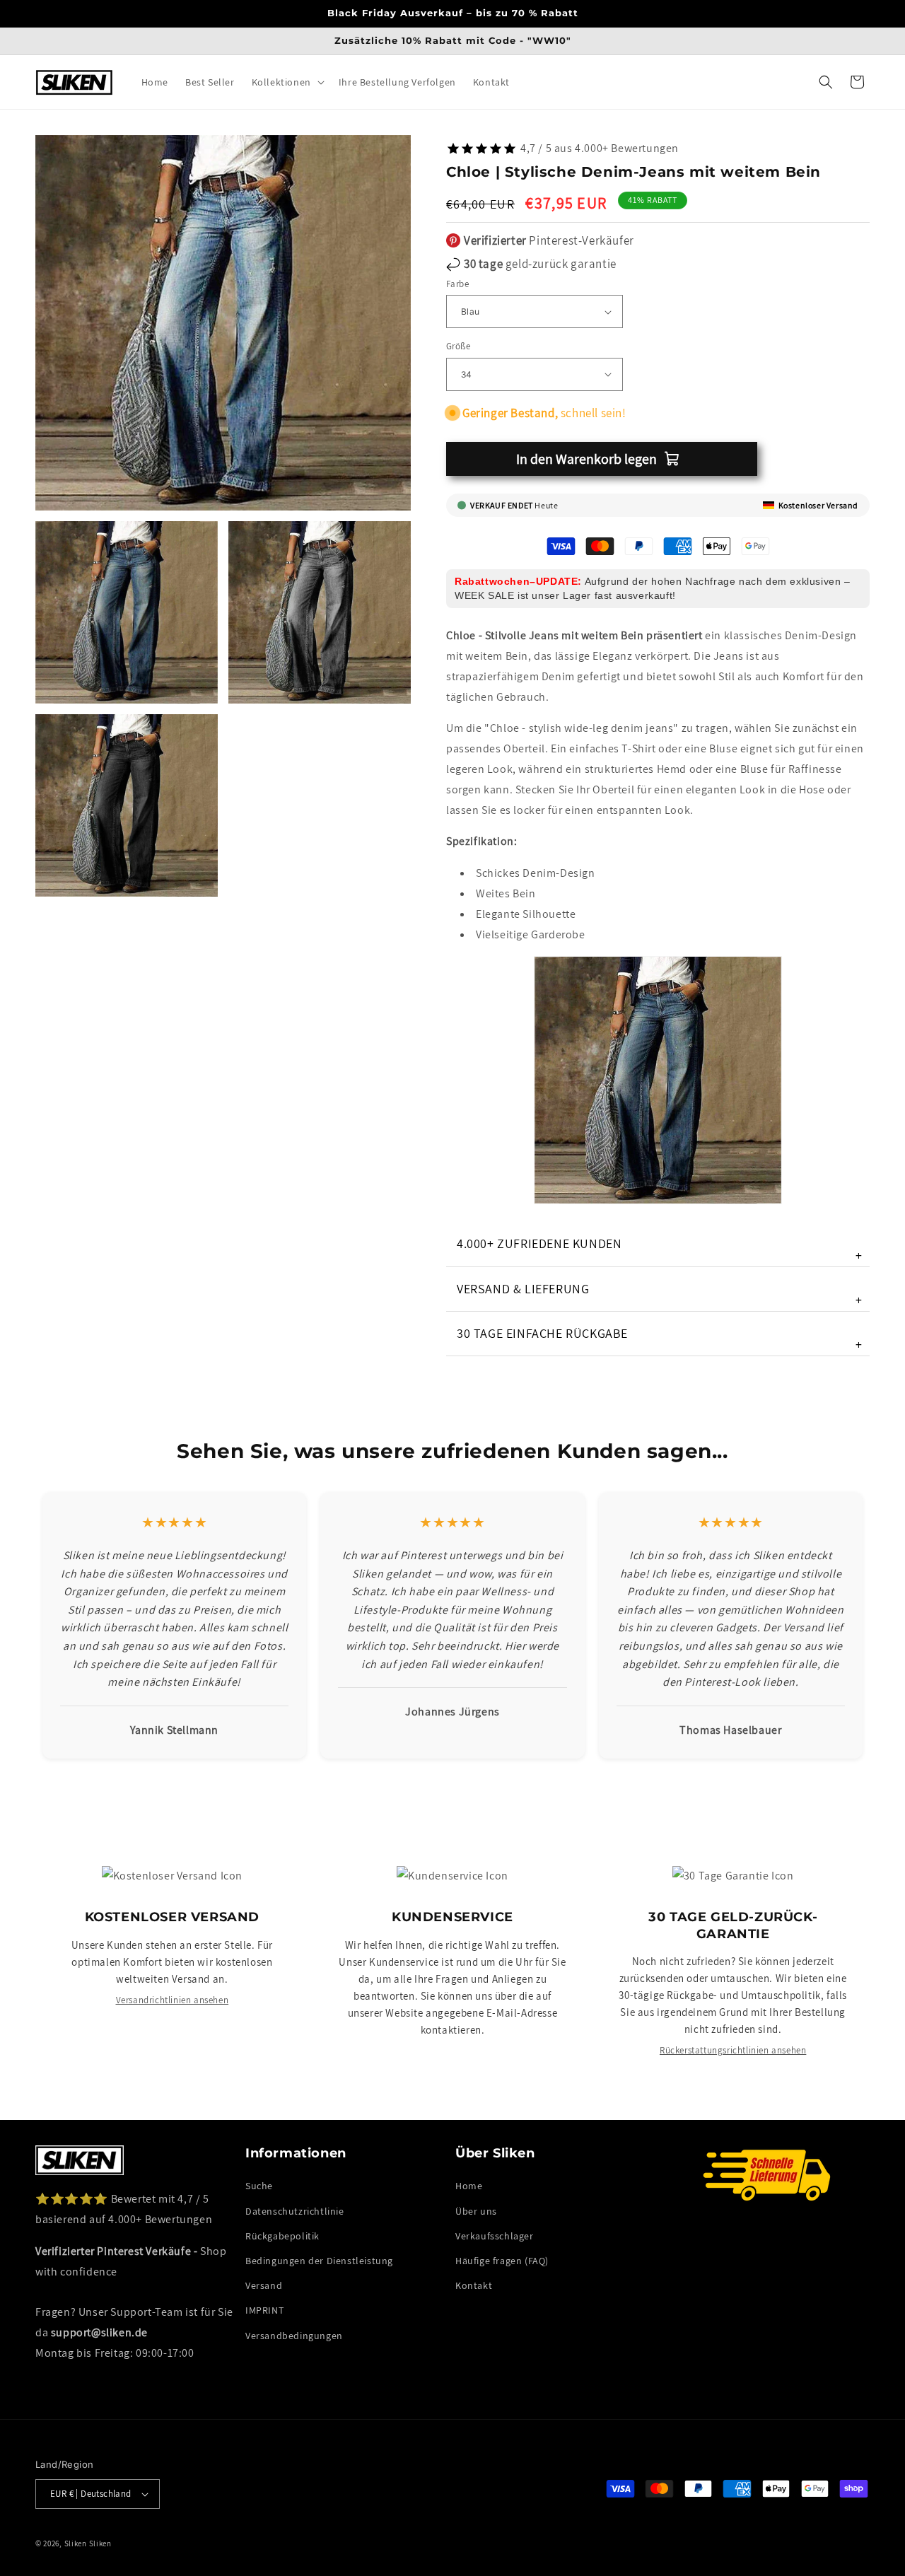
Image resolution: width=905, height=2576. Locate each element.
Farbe (457, 284)
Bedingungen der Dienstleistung (319, 2261)
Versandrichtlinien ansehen (173, 2000)
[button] (287, 82)
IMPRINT (264, 2310)
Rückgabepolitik (282, 2236)
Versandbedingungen (294, 2336)
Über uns (476, 2211)
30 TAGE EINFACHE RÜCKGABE (660, 1339)
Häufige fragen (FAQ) (502, 2261)
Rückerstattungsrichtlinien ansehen (733, 2050)
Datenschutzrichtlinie (295, 2211)
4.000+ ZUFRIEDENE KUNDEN (660, 1249)
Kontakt (474, 2285)
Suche (259, 2186)
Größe (458, 346)
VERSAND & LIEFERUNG (660, 1294)
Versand (264, 2285)
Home (469, 2186)
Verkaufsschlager (495, 2236)
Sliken (76, 2543)
